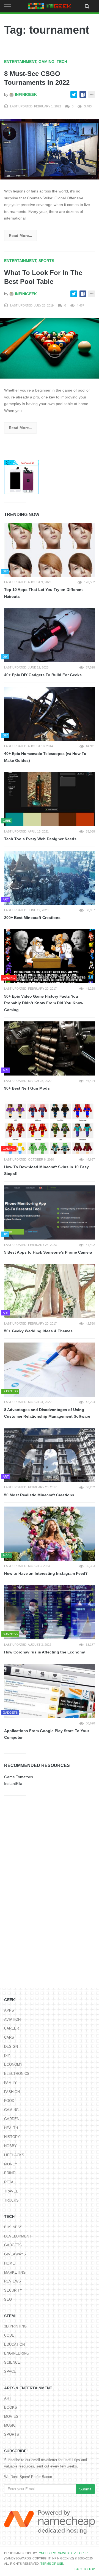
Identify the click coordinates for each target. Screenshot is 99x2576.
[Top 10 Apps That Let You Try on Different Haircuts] (50, 550)
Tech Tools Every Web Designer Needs (40, 839)
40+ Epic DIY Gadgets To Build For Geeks (43, 675)
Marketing (15, 2272)
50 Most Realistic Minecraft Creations (39, 1495)
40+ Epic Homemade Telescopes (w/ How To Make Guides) (45, 757)
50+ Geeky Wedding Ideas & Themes (38, 1331)
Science (12, 2362)
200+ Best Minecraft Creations (32, 918)
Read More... (20, 236)
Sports (46, 261)
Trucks (11, 2200)
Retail (10, 2182)
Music (10, 2425)
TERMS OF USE (52, 2564)
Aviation (12, 2019)
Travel (11, 2191)
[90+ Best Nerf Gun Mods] (50, 1048)
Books (11, 2407)
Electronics (17, 2074)
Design (11, 2047)
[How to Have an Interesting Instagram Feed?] (50, 1534)
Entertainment (20, 62)
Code (9, 2335)
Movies (11, 2417)
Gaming (46, 62)
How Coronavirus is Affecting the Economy (45, 1652)
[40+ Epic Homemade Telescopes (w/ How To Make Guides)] (50, 714)
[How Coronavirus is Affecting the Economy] (50, 1612)
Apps (9, 2010)
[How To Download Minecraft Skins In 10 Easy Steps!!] (50, 1127)
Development (18, 2236)
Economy (13, 2064)
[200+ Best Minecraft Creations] (50, 878)
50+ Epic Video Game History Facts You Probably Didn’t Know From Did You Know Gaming (44, 1003)
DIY (7, 2056)
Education (14, 2344)
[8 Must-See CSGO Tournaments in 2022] (50, 149)
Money (11, 2164)
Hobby (10, 2146)
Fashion (12, 2092)
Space (10, 2372)
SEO (8, 2299)
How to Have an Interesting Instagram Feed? (46, 1573)
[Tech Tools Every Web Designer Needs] (50, 799)
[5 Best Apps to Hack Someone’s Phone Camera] (50, 1212)
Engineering (17, 2353)
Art (8, 2398)
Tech (62, 62)
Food (9, 2101)
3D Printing (15, 2326)
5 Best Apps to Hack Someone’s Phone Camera (48, 1252)
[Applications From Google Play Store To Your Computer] (50, 1691)
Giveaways (15, 2254)
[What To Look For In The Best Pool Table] (50, 348)
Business (13, 2227)
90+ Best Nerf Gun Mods (27, 1088)
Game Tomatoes (19, 1777)
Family (10, 2083)
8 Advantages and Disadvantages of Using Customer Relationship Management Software (47, 1413)
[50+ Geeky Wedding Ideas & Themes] (50, 1291)
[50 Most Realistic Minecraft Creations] (50, 1455)
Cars (9, 2037)
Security (13, 2290)
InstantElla (13, 1784)
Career (12, 2028)
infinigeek (25, 94)
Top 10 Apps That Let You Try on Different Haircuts (43, 593)
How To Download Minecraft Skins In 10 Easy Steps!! (46, 1170)
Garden (12, 2119)
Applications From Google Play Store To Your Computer (47, 1734)
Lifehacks (14, 2155)
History (12, 2137)
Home (9, 2263)
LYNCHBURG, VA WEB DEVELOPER (63, 2553)
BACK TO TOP (85, 2569)
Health (11, 2128)
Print (9, 2173)
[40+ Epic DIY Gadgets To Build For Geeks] (50, 635)
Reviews (13, 2281)
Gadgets (13, 2245)
